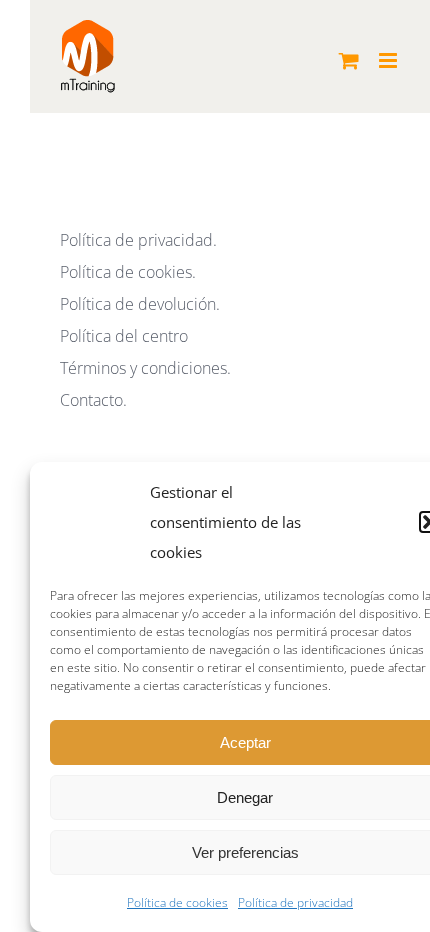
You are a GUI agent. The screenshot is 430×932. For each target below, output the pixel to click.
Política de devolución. (140, 304)
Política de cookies (177, 902)
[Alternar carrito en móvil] (349, 60)
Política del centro (124, 336)
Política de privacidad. (138, 240)
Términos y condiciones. (145, 368)
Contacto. (93, 400)
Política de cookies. (128, 272)
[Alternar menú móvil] (389, 60)
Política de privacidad (295, 902)
